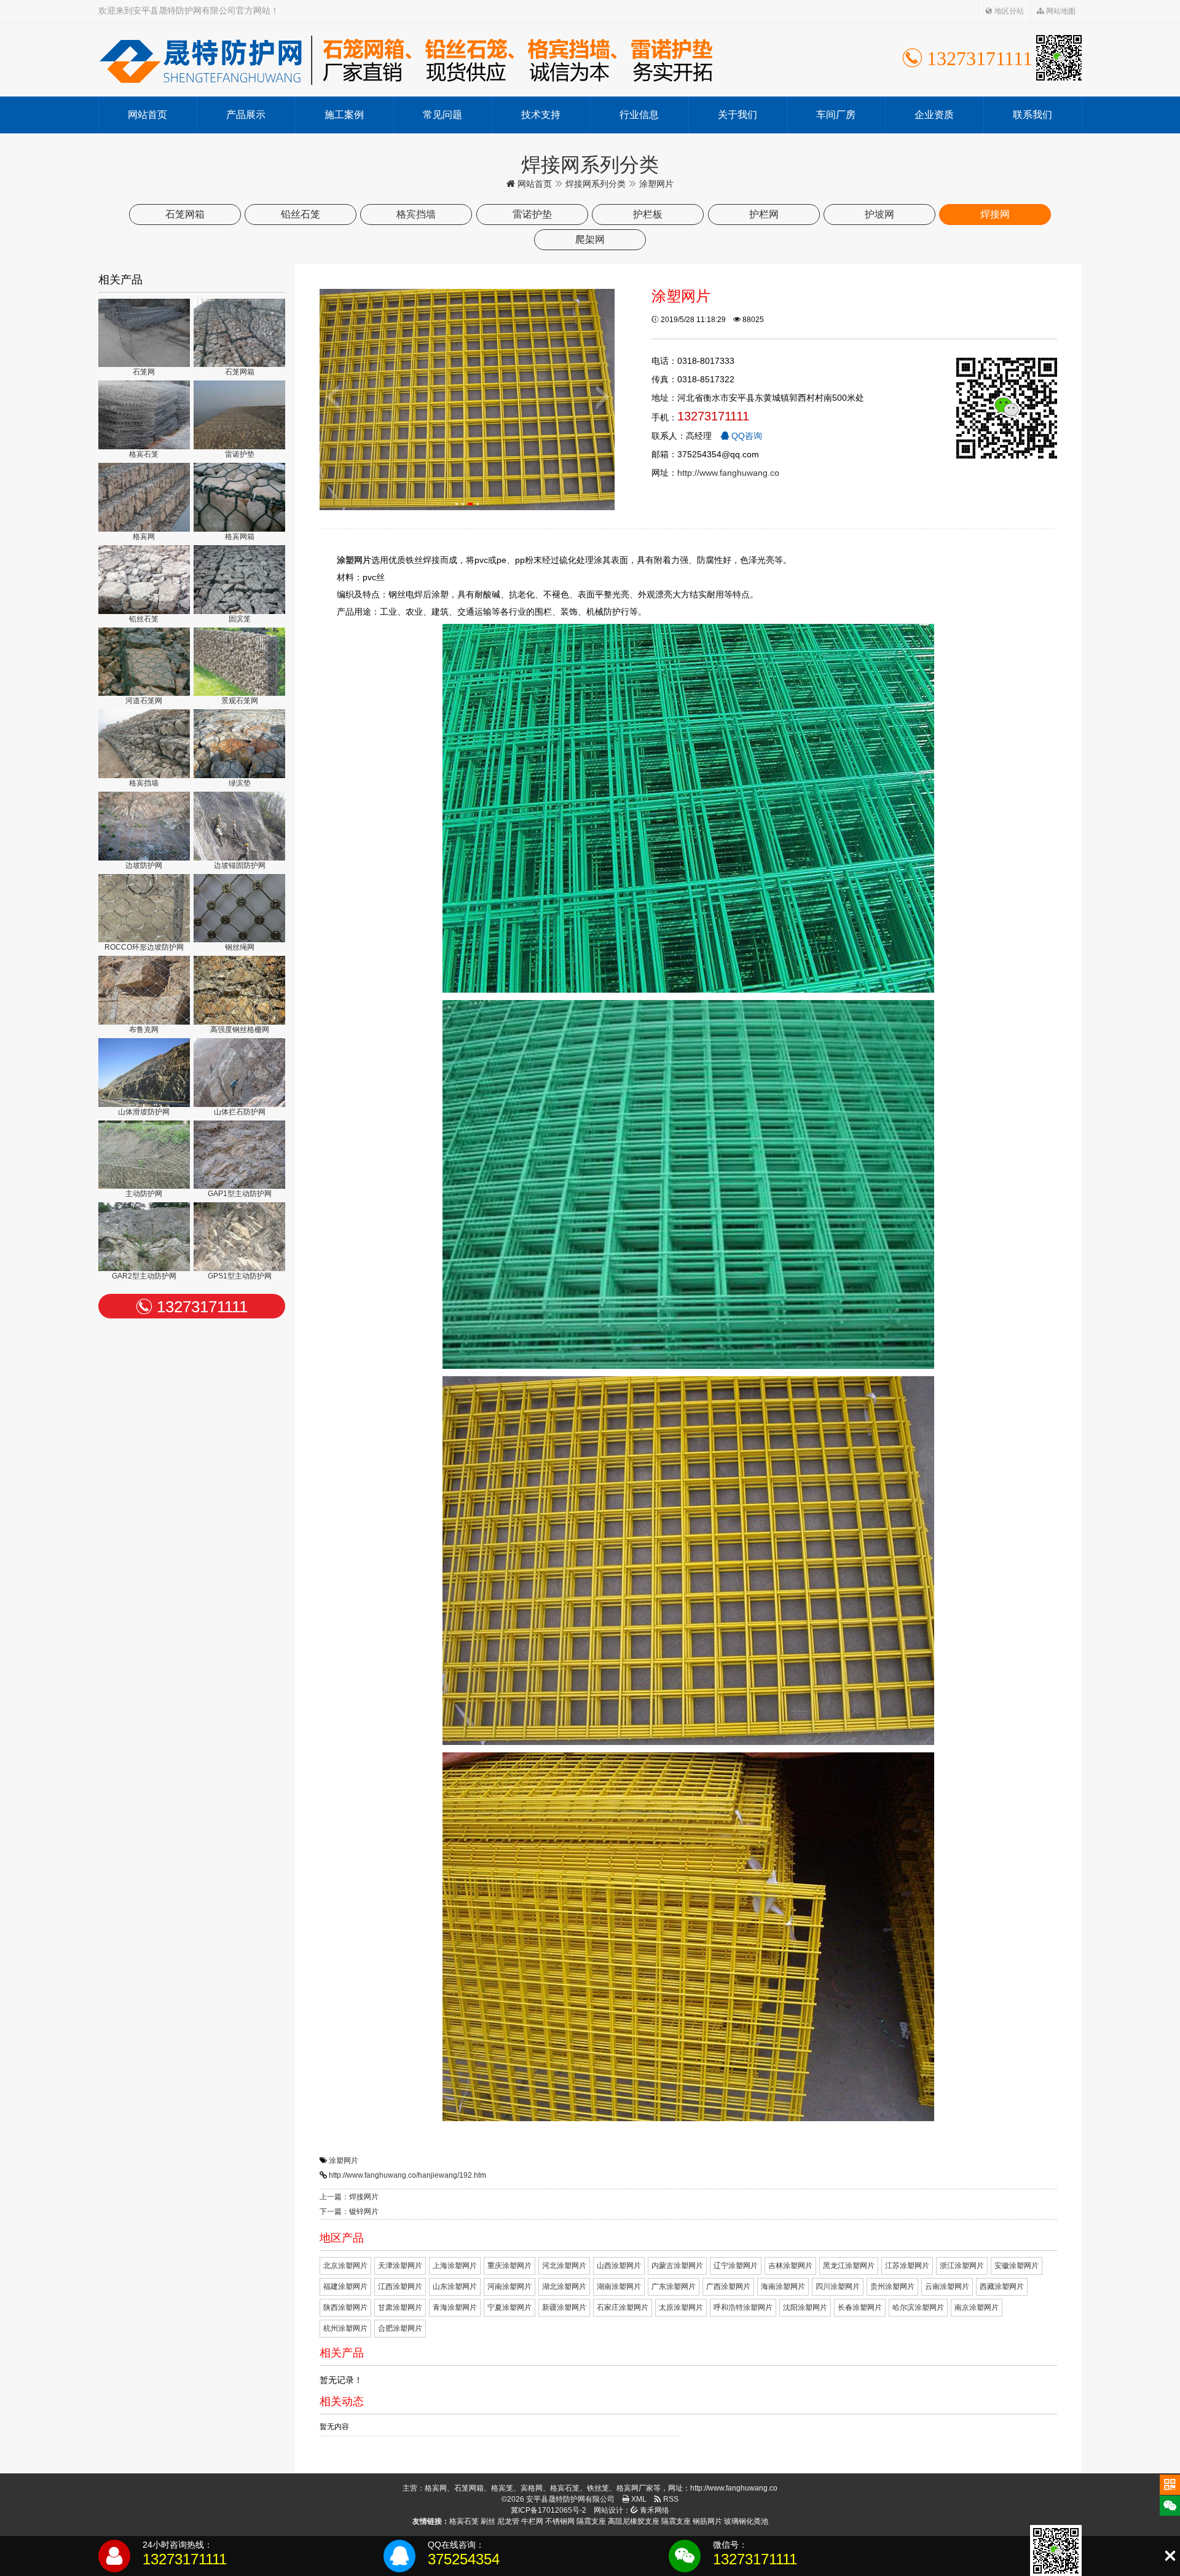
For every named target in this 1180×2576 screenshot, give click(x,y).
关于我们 (737, 115)
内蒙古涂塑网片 (677, 2266)
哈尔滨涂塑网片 (918, 2307)
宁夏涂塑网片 (509, 2307)
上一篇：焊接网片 (349, 2197)
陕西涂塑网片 (345, 2307)
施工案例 (344, 115)
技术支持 (541, 115)
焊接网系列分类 (596, 184)
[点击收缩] (1170, 2556)
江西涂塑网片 (400, 2286)
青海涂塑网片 (455, 2307)
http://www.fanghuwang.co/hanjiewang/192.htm (407, 2175)
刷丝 (488, 2521)
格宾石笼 (464, 2521)
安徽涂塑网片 (1017, 2266)
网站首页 (147, 115)
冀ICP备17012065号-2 (549, 2510)
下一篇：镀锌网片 (349, 2212)
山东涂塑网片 (455, 2286)
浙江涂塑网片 (962, 2266)
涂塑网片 (344, 2160)
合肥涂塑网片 (400, 2328)
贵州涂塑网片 (892, 2286)
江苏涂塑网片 (907, 2266)
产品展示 (246, 115)
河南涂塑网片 (509, 2286)
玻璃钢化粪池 (746, 2521)
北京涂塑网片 (345, 2266)
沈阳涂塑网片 (805, 2307)
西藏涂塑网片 (1002, 2286)
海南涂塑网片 (783, 2286)
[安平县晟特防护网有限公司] (406, 60)
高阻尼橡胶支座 (634, 2521)
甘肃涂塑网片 (400, 2307)
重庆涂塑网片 (509, 2266)
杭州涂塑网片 (345, 2328)
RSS (670, 2499)
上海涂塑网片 (455, 2266)
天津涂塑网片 (400, 2266)
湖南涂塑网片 (619, 2286)
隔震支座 (591, 2521)
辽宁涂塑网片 (736, 2266)
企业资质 (934, 115)
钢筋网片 (707, 2521)
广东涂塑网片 (674, 2286)
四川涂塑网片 (838, 2286)
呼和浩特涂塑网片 (743, 2307)
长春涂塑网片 (860, 2307)
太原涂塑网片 (681, 2307)
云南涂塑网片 (947, 2286)
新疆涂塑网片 (564, 2307)
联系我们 (1032, 115)
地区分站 (1008, 11)
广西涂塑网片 (728, 2286)
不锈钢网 (560, 2521)
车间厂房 (836, 115)
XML (638, 2499)
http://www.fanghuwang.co (728, 473)
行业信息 (639, 115)
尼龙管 (508, 2521)
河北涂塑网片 (564, 2266)
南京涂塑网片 (977, 2307)
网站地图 (1060, 11)
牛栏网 (532, 2521)
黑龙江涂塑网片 (849, 2266)
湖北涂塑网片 (564, 2286)
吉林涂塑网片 (790, 2266)
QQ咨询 (745, 436)
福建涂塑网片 (345, 2286)
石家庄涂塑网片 (623, 2307)
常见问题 (442, 115)
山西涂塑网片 (619, 2266)
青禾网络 (654, 2510)
